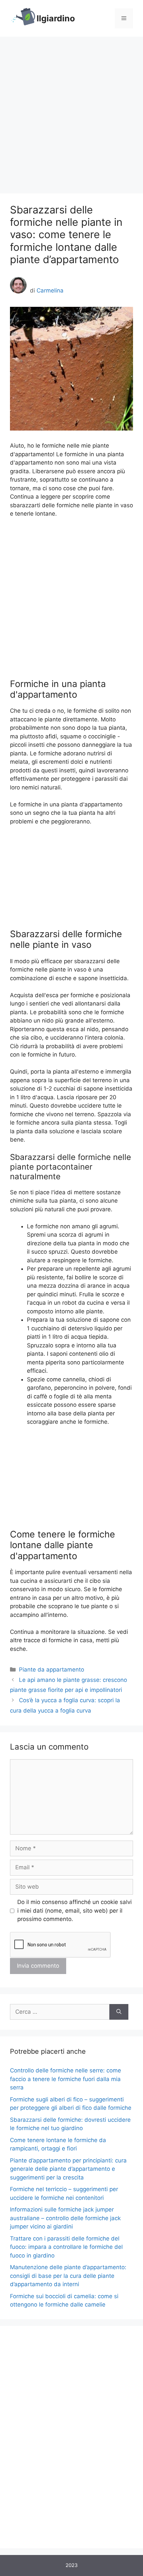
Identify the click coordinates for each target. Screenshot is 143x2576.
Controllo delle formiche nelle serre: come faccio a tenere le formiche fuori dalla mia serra (66, 2079)
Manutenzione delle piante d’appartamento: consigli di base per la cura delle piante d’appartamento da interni (68, 2276)
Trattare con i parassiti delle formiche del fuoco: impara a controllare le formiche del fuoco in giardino (66, 2247)
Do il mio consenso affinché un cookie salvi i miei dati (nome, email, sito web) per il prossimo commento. (74, 1910)
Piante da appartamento (52, 1670)
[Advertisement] (71, 112)
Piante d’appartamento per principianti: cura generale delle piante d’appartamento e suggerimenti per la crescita (68, 2169)
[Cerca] (119, 2012)
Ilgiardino (56, 18)
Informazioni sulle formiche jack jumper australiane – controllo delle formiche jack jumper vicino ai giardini (65, 2218)
